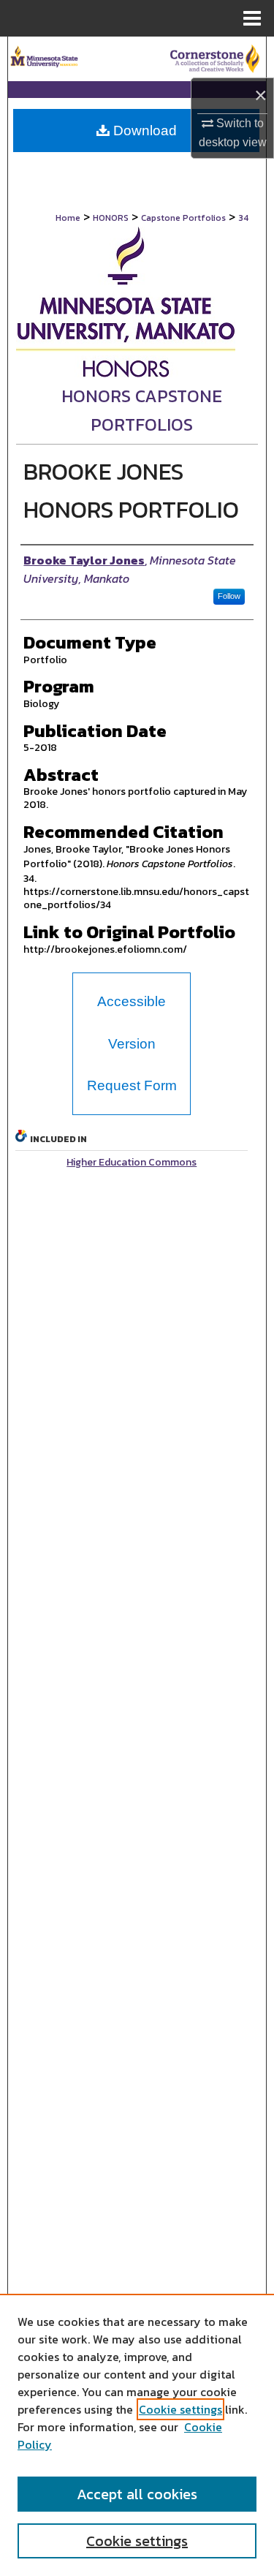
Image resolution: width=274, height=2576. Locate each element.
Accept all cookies (137, 2494)
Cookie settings (180, 2409)
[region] (137, 2435)
